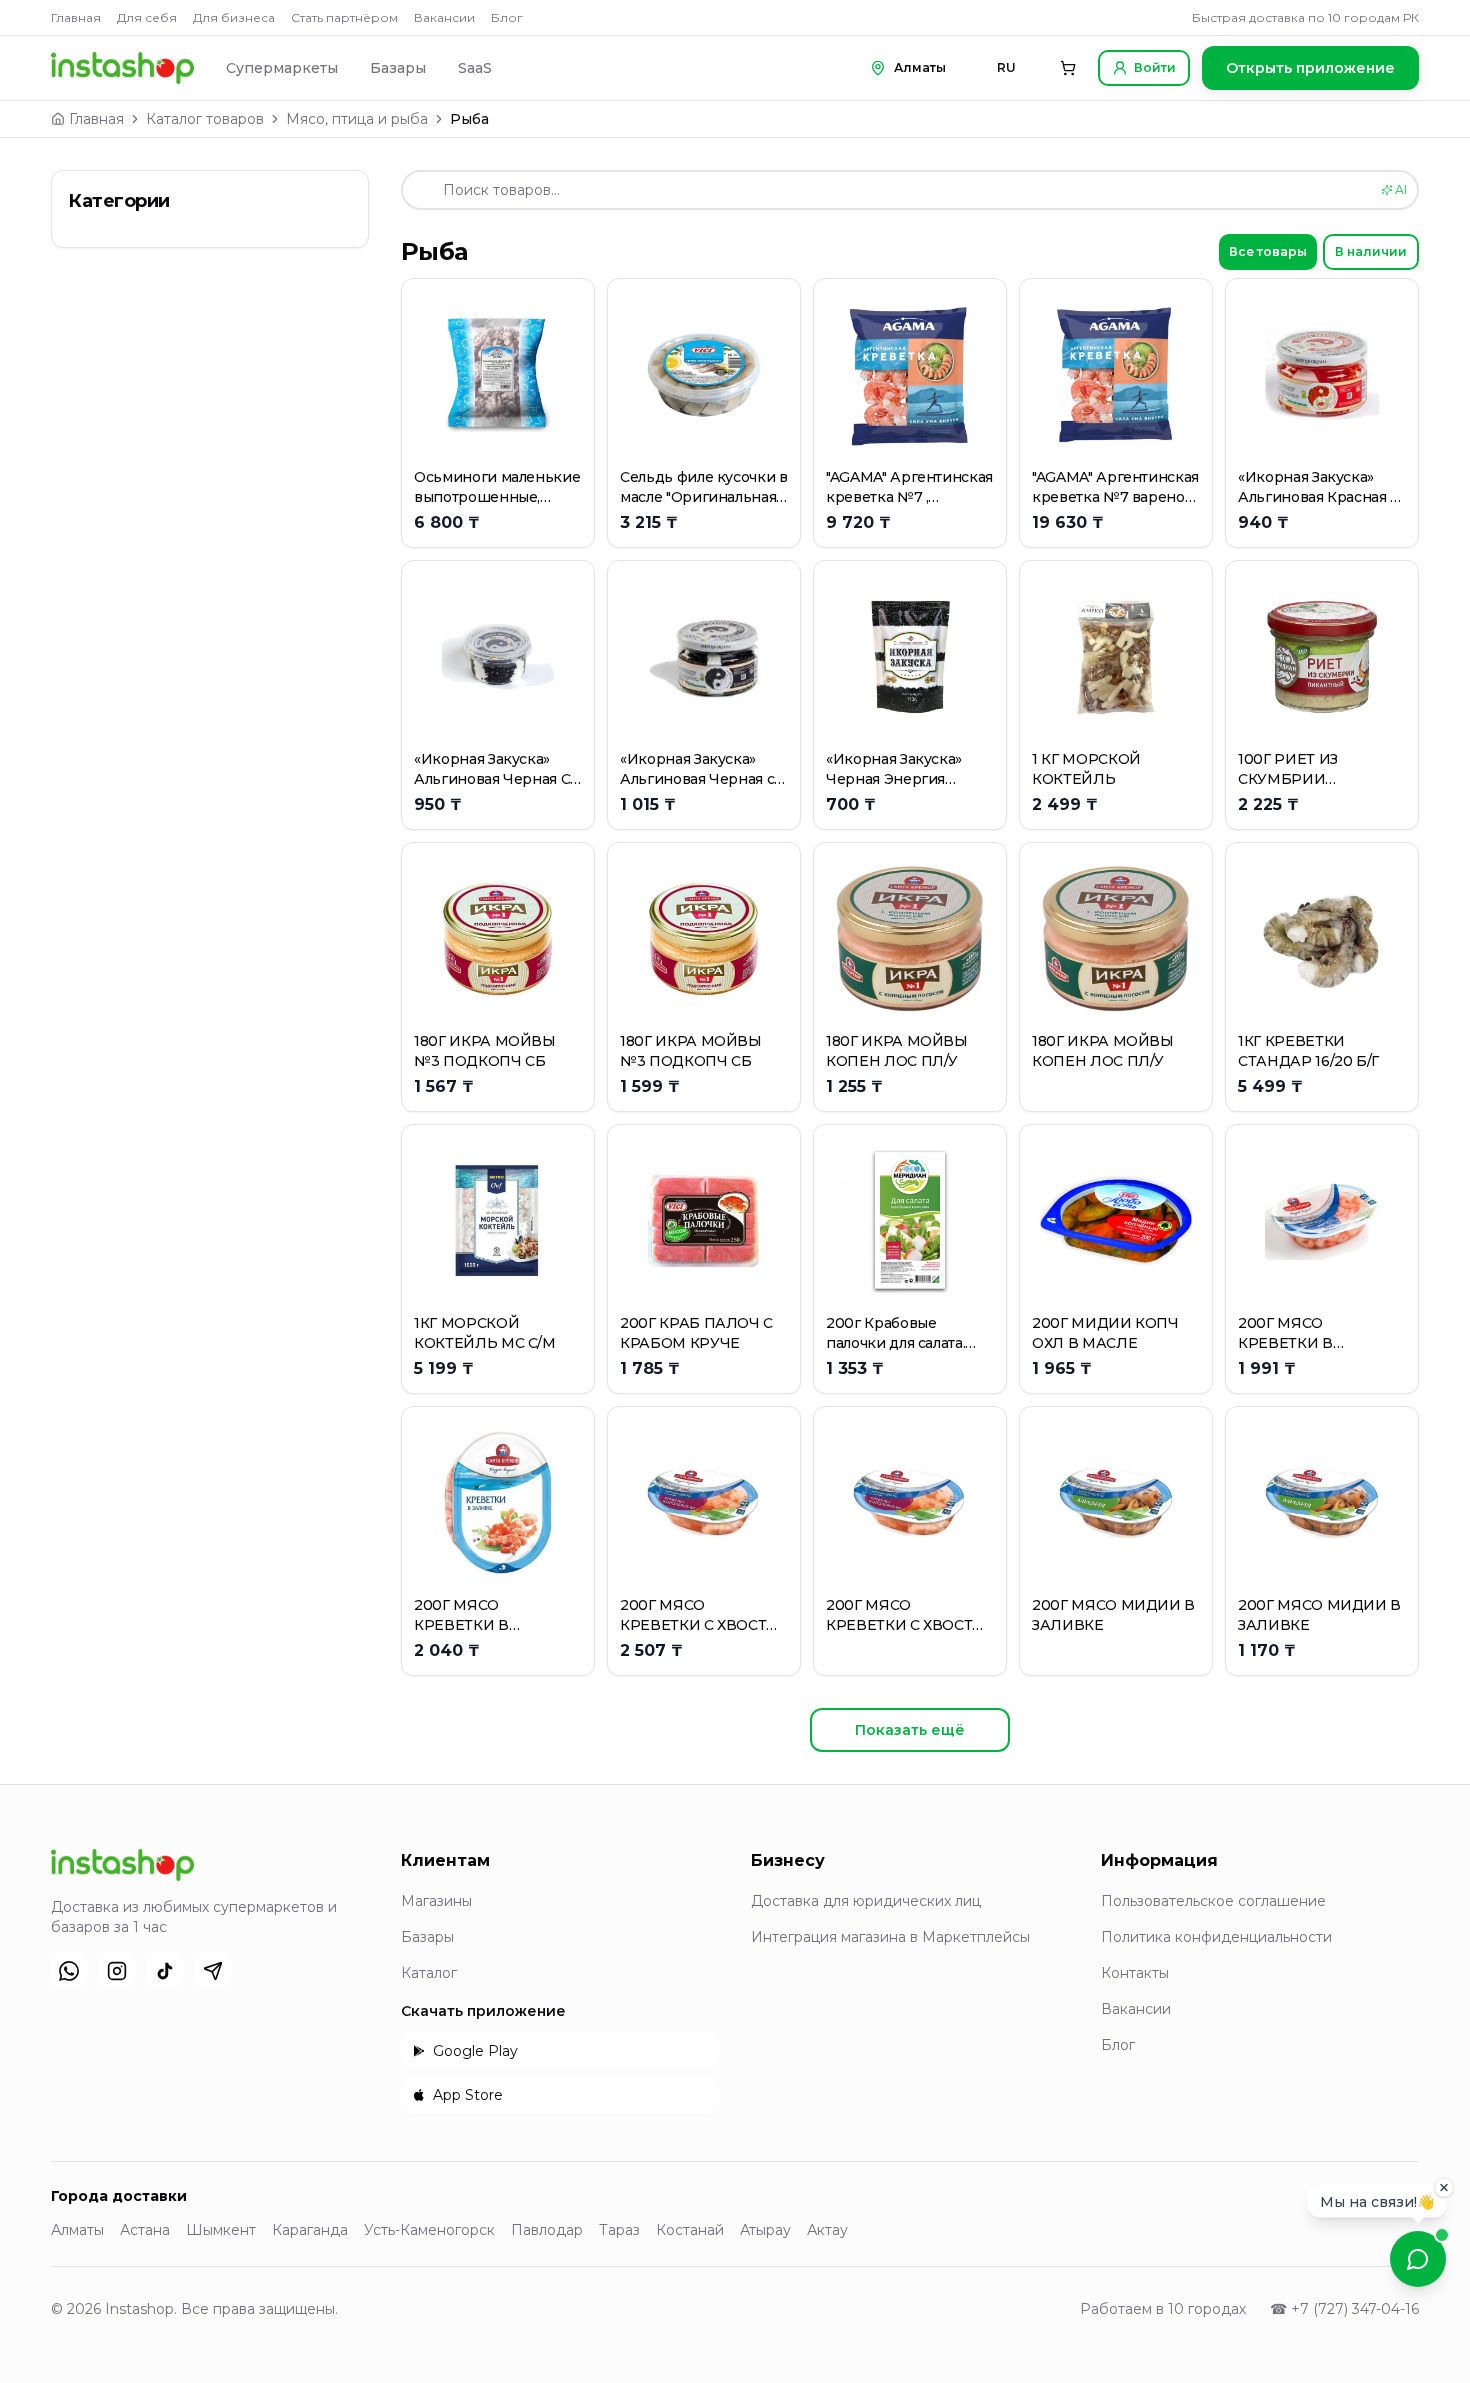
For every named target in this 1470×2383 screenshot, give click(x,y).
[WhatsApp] (69, 1971)
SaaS (475, 68)
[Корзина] (1068, 68)
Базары (398, 68)
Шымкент (221, 2230)
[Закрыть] (1444, 2188)
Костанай (690, 2230)
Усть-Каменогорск (429, 2230)
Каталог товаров (205, 119)
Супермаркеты (282, 68)
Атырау (765, 2230)
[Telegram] (213, 1971)
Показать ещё (910, 1730)
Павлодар (547, 2230)
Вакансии (444, 17)
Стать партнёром (344, 17)
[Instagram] (117, 1971)
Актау (827, 2230)
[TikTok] (165, 1971)
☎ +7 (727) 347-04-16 (1344, 2309)
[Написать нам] (1418, 2259)
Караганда (310, 2230)
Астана (145, 2230)
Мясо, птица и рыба (357, 119)
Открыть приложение (1310, 68)
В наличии (1371, 251)
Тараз (619, 2230)
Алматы (77, 2230)
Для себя (147, 17)
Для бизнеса (234, 17)
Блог (507, 17)
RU (1006, 67)
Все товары (1268, 251)
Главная (76, 17)
